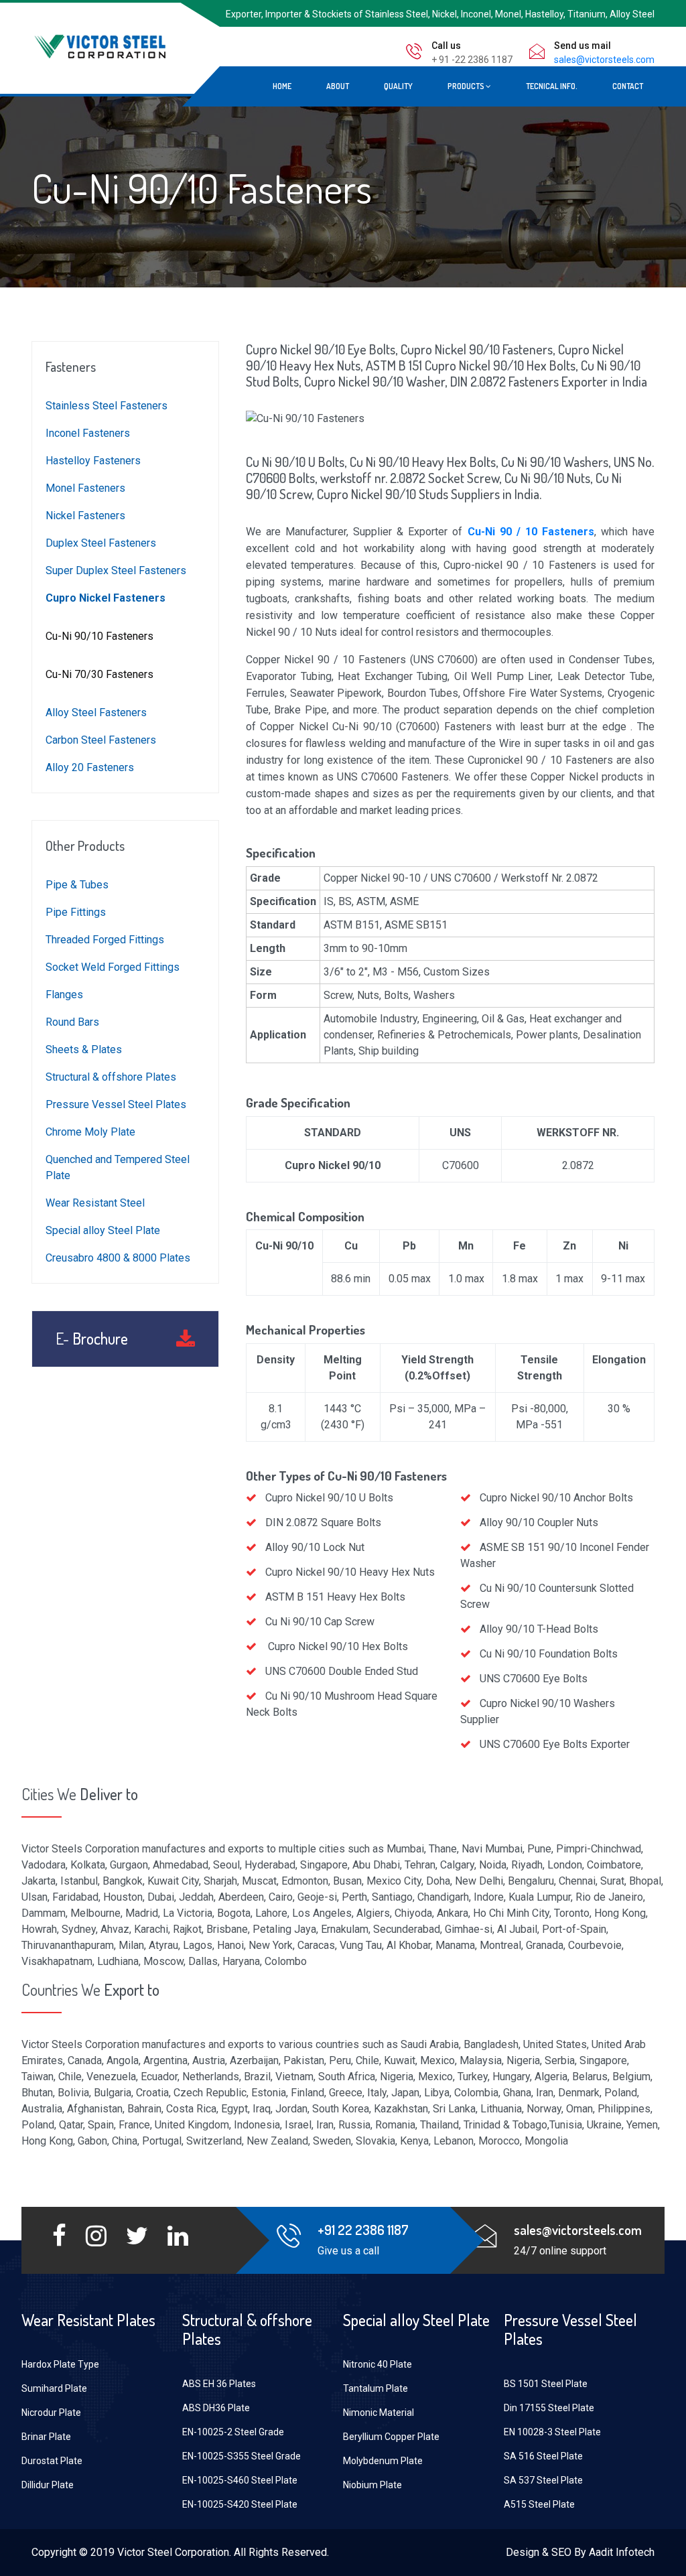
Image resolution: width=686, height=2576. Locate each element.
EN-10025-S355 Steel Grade (242, 2456)
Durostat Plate (52, 2461)
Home (282, 86)
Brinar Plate (46, 2437)
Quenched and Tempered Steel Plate (118, 1167)
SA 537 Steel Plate (543, 2480)
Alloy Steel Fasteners (96, 713)
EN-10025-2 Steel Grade (233, 2432)
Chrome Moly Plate (90, 1132)
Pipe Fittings (76, 912)
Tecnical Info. (552, 86)
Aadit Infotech (622, 2552)
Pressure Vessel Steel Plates (116, 1104)
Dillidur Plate (48, 2485)
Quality (398, 86)
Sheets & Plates (84, 1049)
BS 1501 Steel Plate (546, 2384)
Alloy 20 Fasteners (90, 767)
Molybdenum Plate (383, 2461)
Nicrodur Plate (51, 2413)
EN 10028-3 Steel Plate (552, 2432)
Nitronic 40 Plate (378, 2364)
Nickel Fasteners (85, 516)
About (338, 86)
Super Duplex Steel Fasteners (116, 570)
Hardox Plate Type (60, 2364)
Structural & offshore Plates (111, 1077)
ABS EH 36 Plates (219, 2384)
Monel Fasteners (85, 488)
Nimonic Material (379, 2413)
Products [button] (467, 86)
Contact (628, 86)
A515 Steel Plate (539, 2504)
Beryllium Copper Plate (391, 2437)
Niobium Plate (372, 2485)
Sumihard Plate (54, 2388)
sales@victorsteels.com (604, 60)
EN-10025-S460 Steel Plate (240, 2480)
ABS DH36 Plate (216, 2408)
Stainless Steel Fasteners (107, 406)
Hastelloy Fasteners (93, 461)
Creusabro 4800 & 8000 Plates (118, 1258)
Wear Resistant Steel (95, 1203)
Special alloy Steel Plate (103, 1230)
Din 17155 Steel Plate (549, 2408)
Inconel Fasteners (88, 433)
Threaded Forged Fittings (105, 940)
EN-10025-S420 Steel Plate (240, 2504)
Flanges (64, 995)
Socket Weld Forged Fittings (113, 967)
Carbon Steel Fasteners (101, 740)
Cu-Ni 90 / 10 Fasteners (531, 532)
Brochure (92, 1339)
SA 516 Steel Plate (543, 2456)
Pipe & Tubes (77, 885)
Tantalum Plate (375, 2388)
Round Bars (72, 1022)
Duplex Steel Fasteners (101, 543)
